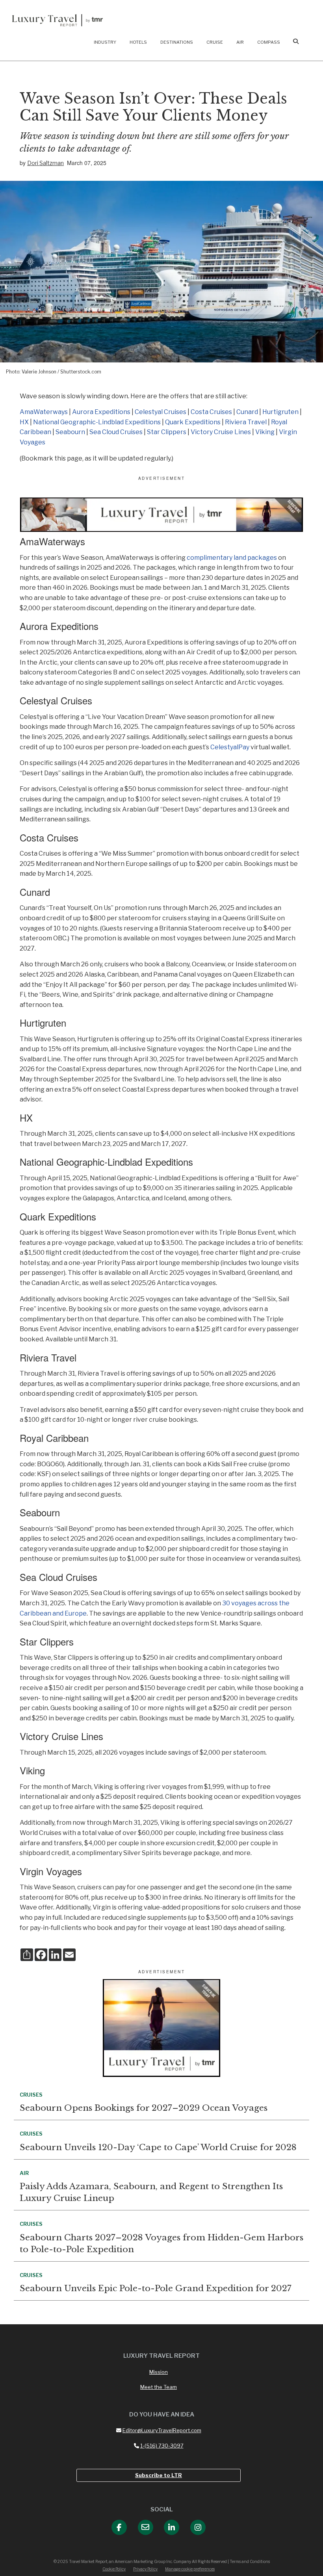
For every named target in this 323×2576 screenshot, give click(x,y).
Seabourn (70, 432)
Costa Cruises (211, 412)
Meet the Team (159, 2387)
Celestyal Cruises (161, 412)
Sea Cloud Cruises (116, 432)
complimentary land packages (232, 558)
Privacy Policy (145, 2569)
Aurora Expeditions (101, 412)
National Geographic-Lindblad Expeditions (97, 422)
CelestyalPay (230, 747)
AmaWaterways (44, 412)
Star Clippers (167, 432)
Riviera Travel (246, 422)
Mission (159, 2372)
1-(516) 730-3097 (162, 2446)
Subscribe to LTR (159, 2475)
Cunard (247, 412)
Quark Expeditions (193, 422)
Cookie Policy (114, 2569)
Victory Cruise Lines (221, 432)
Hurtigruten (281, 412)
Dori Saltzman (45, 163)
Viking (265, 432)
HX (24, 422)
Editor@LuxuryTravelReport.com (162, 2430)
